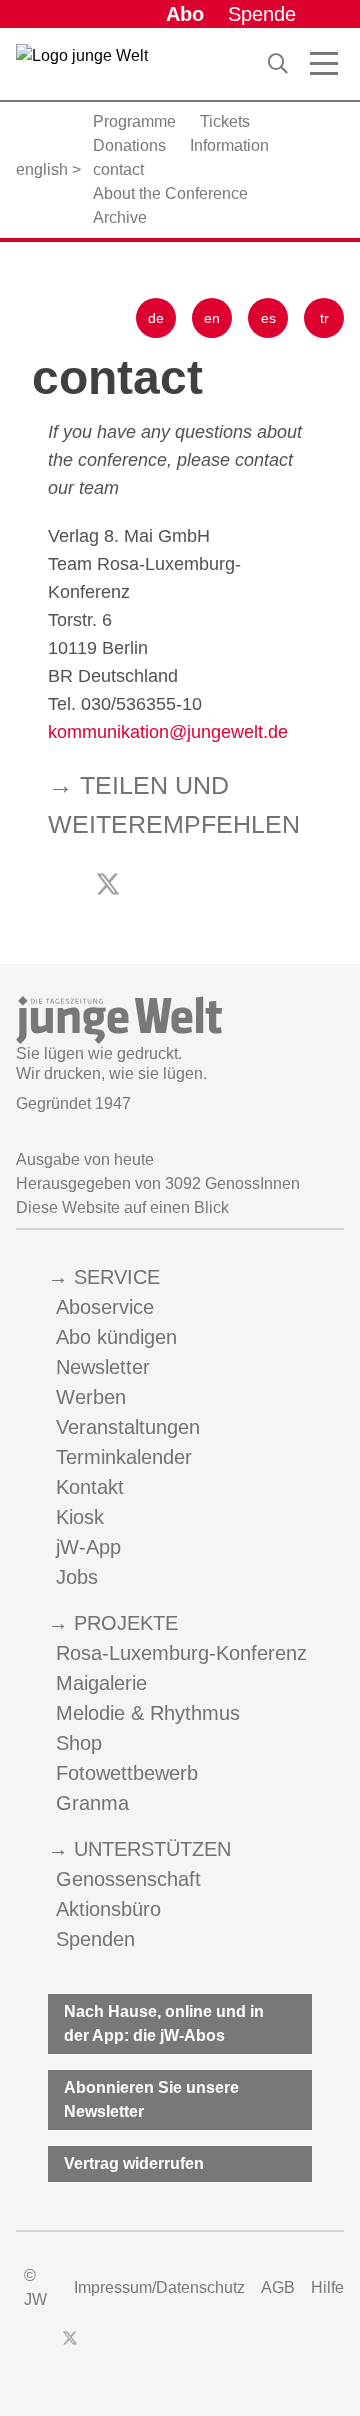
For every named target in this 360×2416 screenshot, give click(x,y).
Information (229, 145)
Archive (120, 217)
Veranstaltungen (128, 1427)
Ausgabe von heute (85, 1159)
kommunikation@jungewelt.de (168, 732)
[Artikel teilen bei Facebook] (154, 887)
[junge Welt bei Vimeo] (174, 2348)
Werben (91, 1397)
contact (118, 169)
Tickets (225, 121)
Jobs (77, 1577)
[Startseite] (82, 68)
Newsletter (103, 1367)
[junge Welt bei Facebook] (38, 2348)
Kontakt (90, 1487)
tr (324, 318)
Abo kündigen (116, 1337)
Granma (92, 1803)
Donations (129, 145)
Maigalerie (101, 1683)
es (268, 318)
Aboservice (105, 1307)
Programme (134, 121)
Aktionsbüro (108, 1909)
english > (48, 169)
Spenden (95, 1939)
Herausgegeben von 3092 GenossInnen (158, 1183)
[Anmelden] (328, 14)
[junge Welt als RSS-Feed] (210, 2348)
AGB (278, 2287)
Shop (79, 1743)
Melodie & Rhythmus (148, 1713)
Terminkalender (124, 1457)
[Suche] (278, 64)
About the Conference (170, 193)
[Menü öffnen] (324, 64)
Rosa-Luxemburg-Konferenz (181, 1653)
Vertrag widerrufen (134, 2163)
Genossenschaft (128, 1879)
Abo (185, 14)
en (212, 318)
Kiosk (80, 1517)
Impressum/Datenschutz (159, 2287)
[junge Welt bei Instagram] (102, 2348)
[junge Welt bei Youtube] (138, 2348)
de (156, 318)
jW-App (88, 1547)
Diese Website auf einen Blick (122, 1207)
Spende (262, 14)
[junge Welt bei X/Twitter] (70, 2348)
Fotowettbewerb (127, 1773)
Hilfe (327, 2287)
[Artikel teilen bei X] (108, 884)
